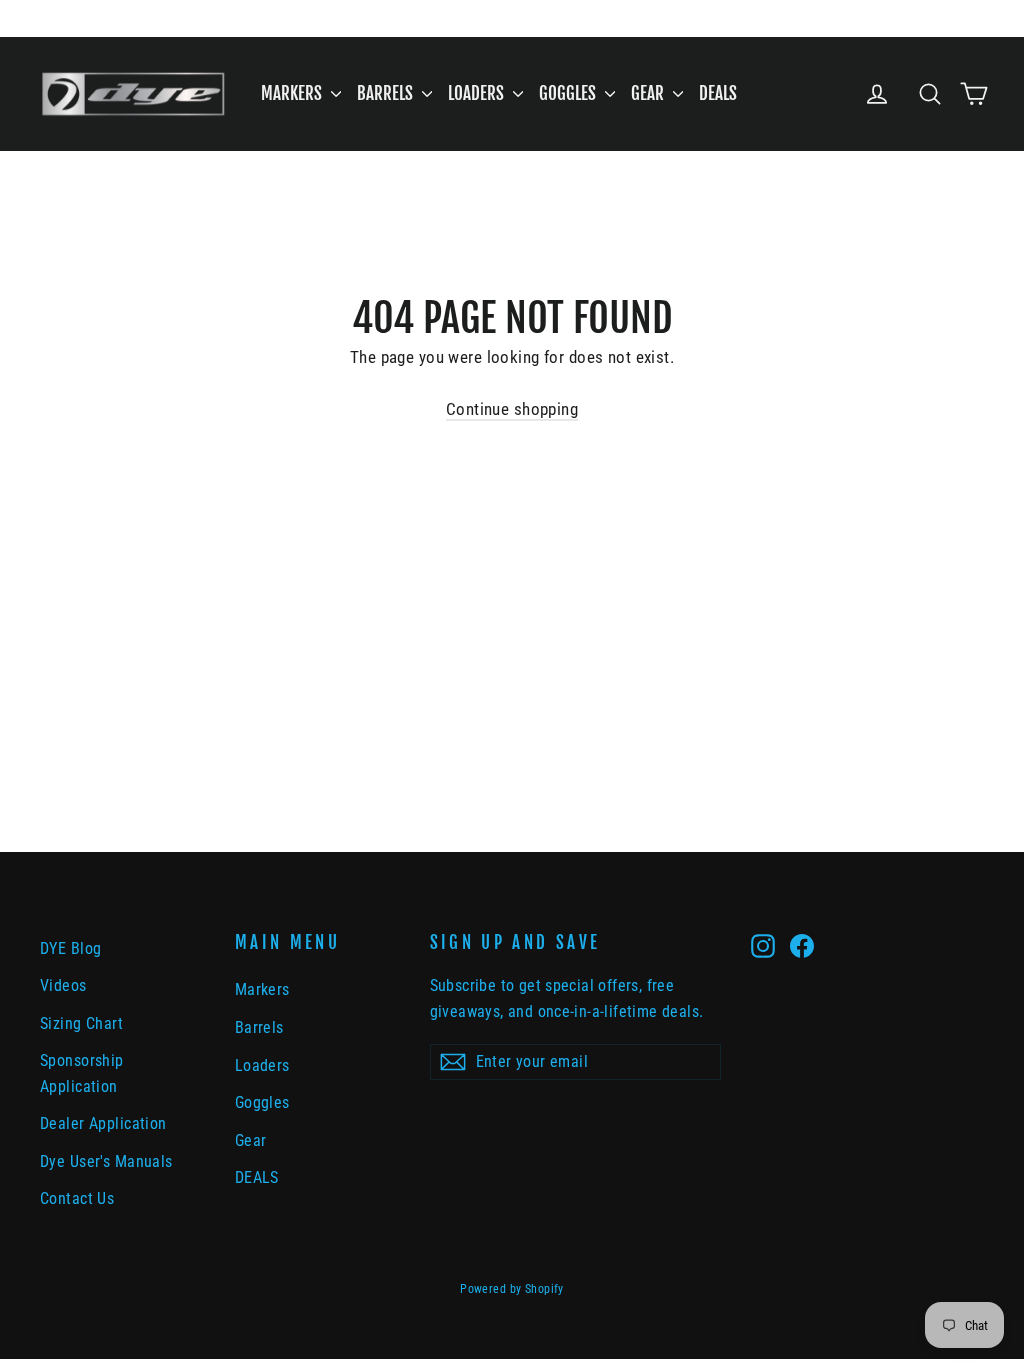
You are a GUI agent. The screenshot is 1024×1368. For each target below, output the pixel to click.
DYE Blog (70, 948)
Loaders (478, 93)
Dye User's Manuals (106, 1161)
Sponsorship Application (82, 1073)
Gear (649, 93)
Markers (293, 93)
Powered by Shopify (512, 1289)
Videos (63, 985)
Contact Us (77, 1198)
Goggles (569, 93)
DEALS (718, 93)
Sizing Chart (81, 1023)
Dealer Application (103, 1123)
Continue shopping (512, 409)
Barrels (387, 93)
